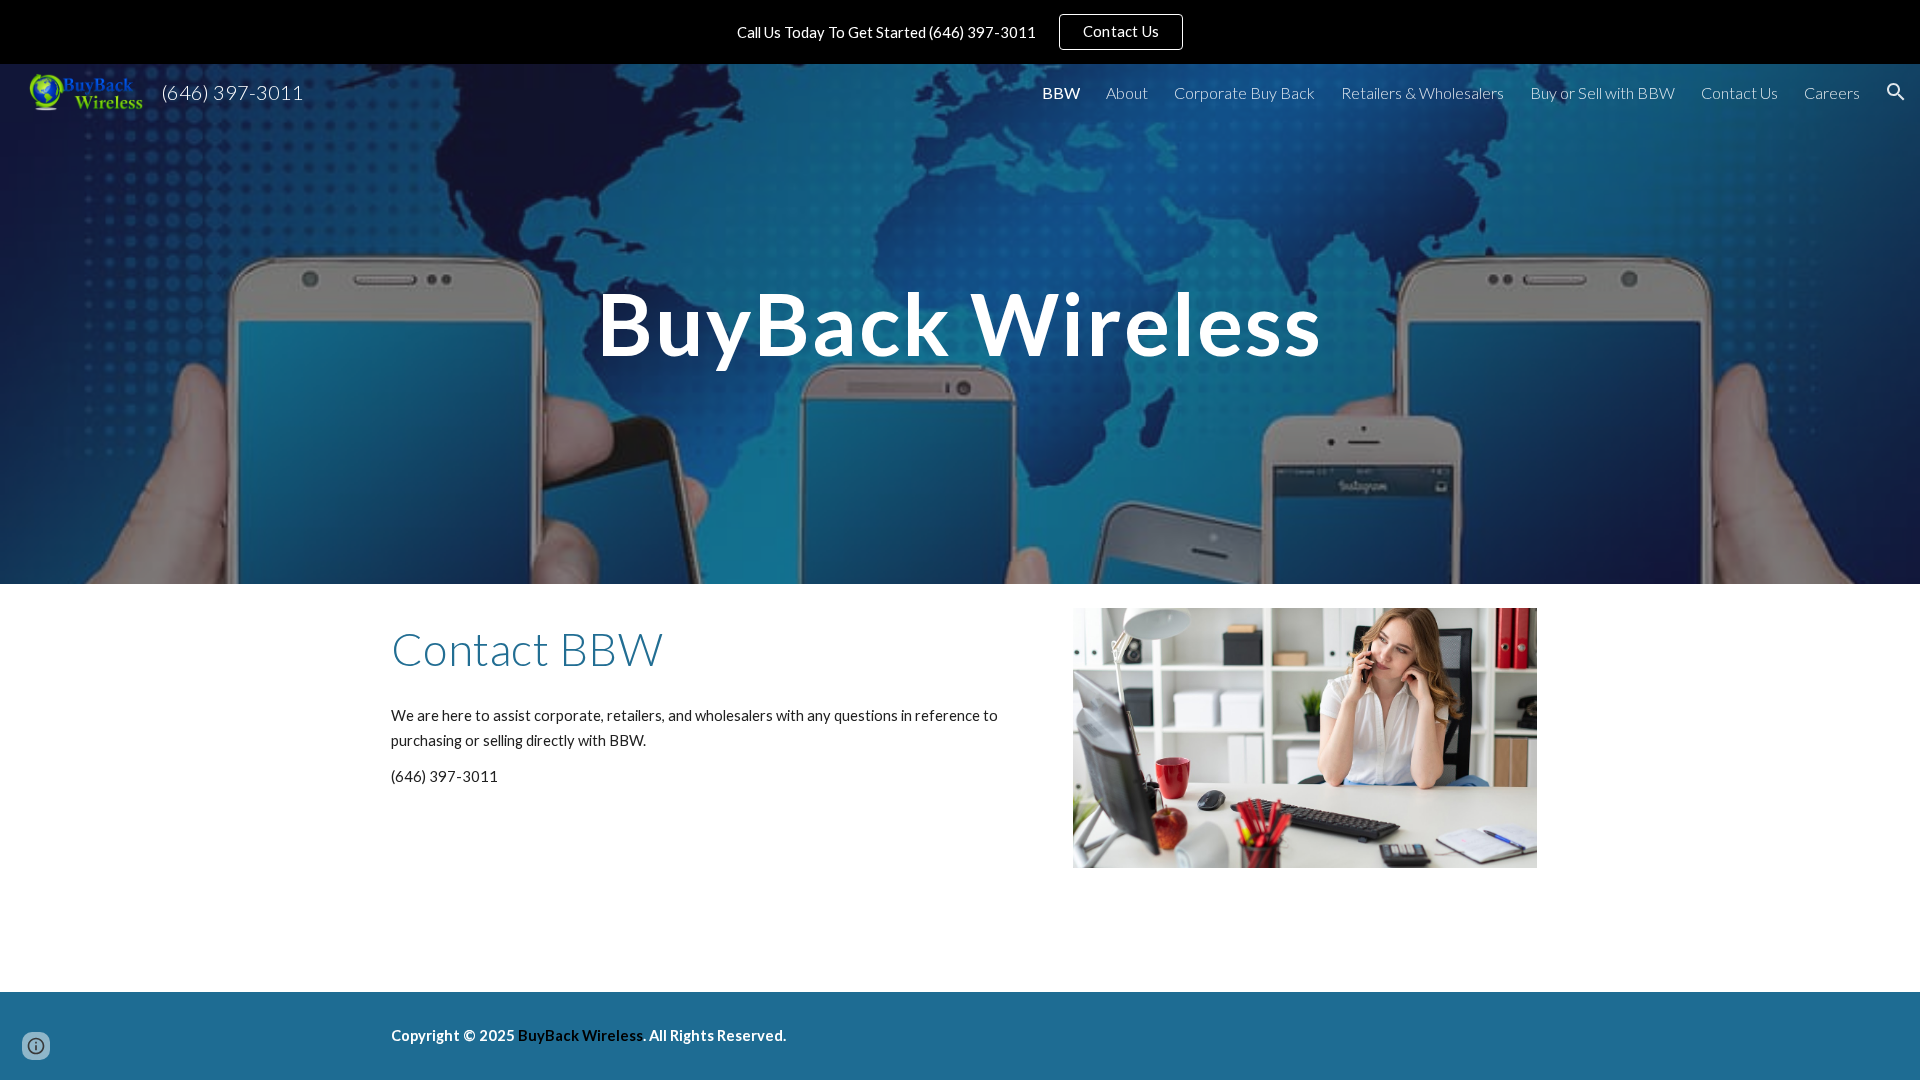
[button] (1896, 92)
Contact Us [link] (1739, 92)
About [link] (1127, 92)
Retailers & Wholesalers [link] (1422, 92)
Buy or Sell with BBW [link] (1602, 92)
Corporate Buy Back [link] (1244, 92)
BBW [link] (1061, 92)
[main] (960, 323)
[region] (960, 32)
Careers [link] (1832, 92)
